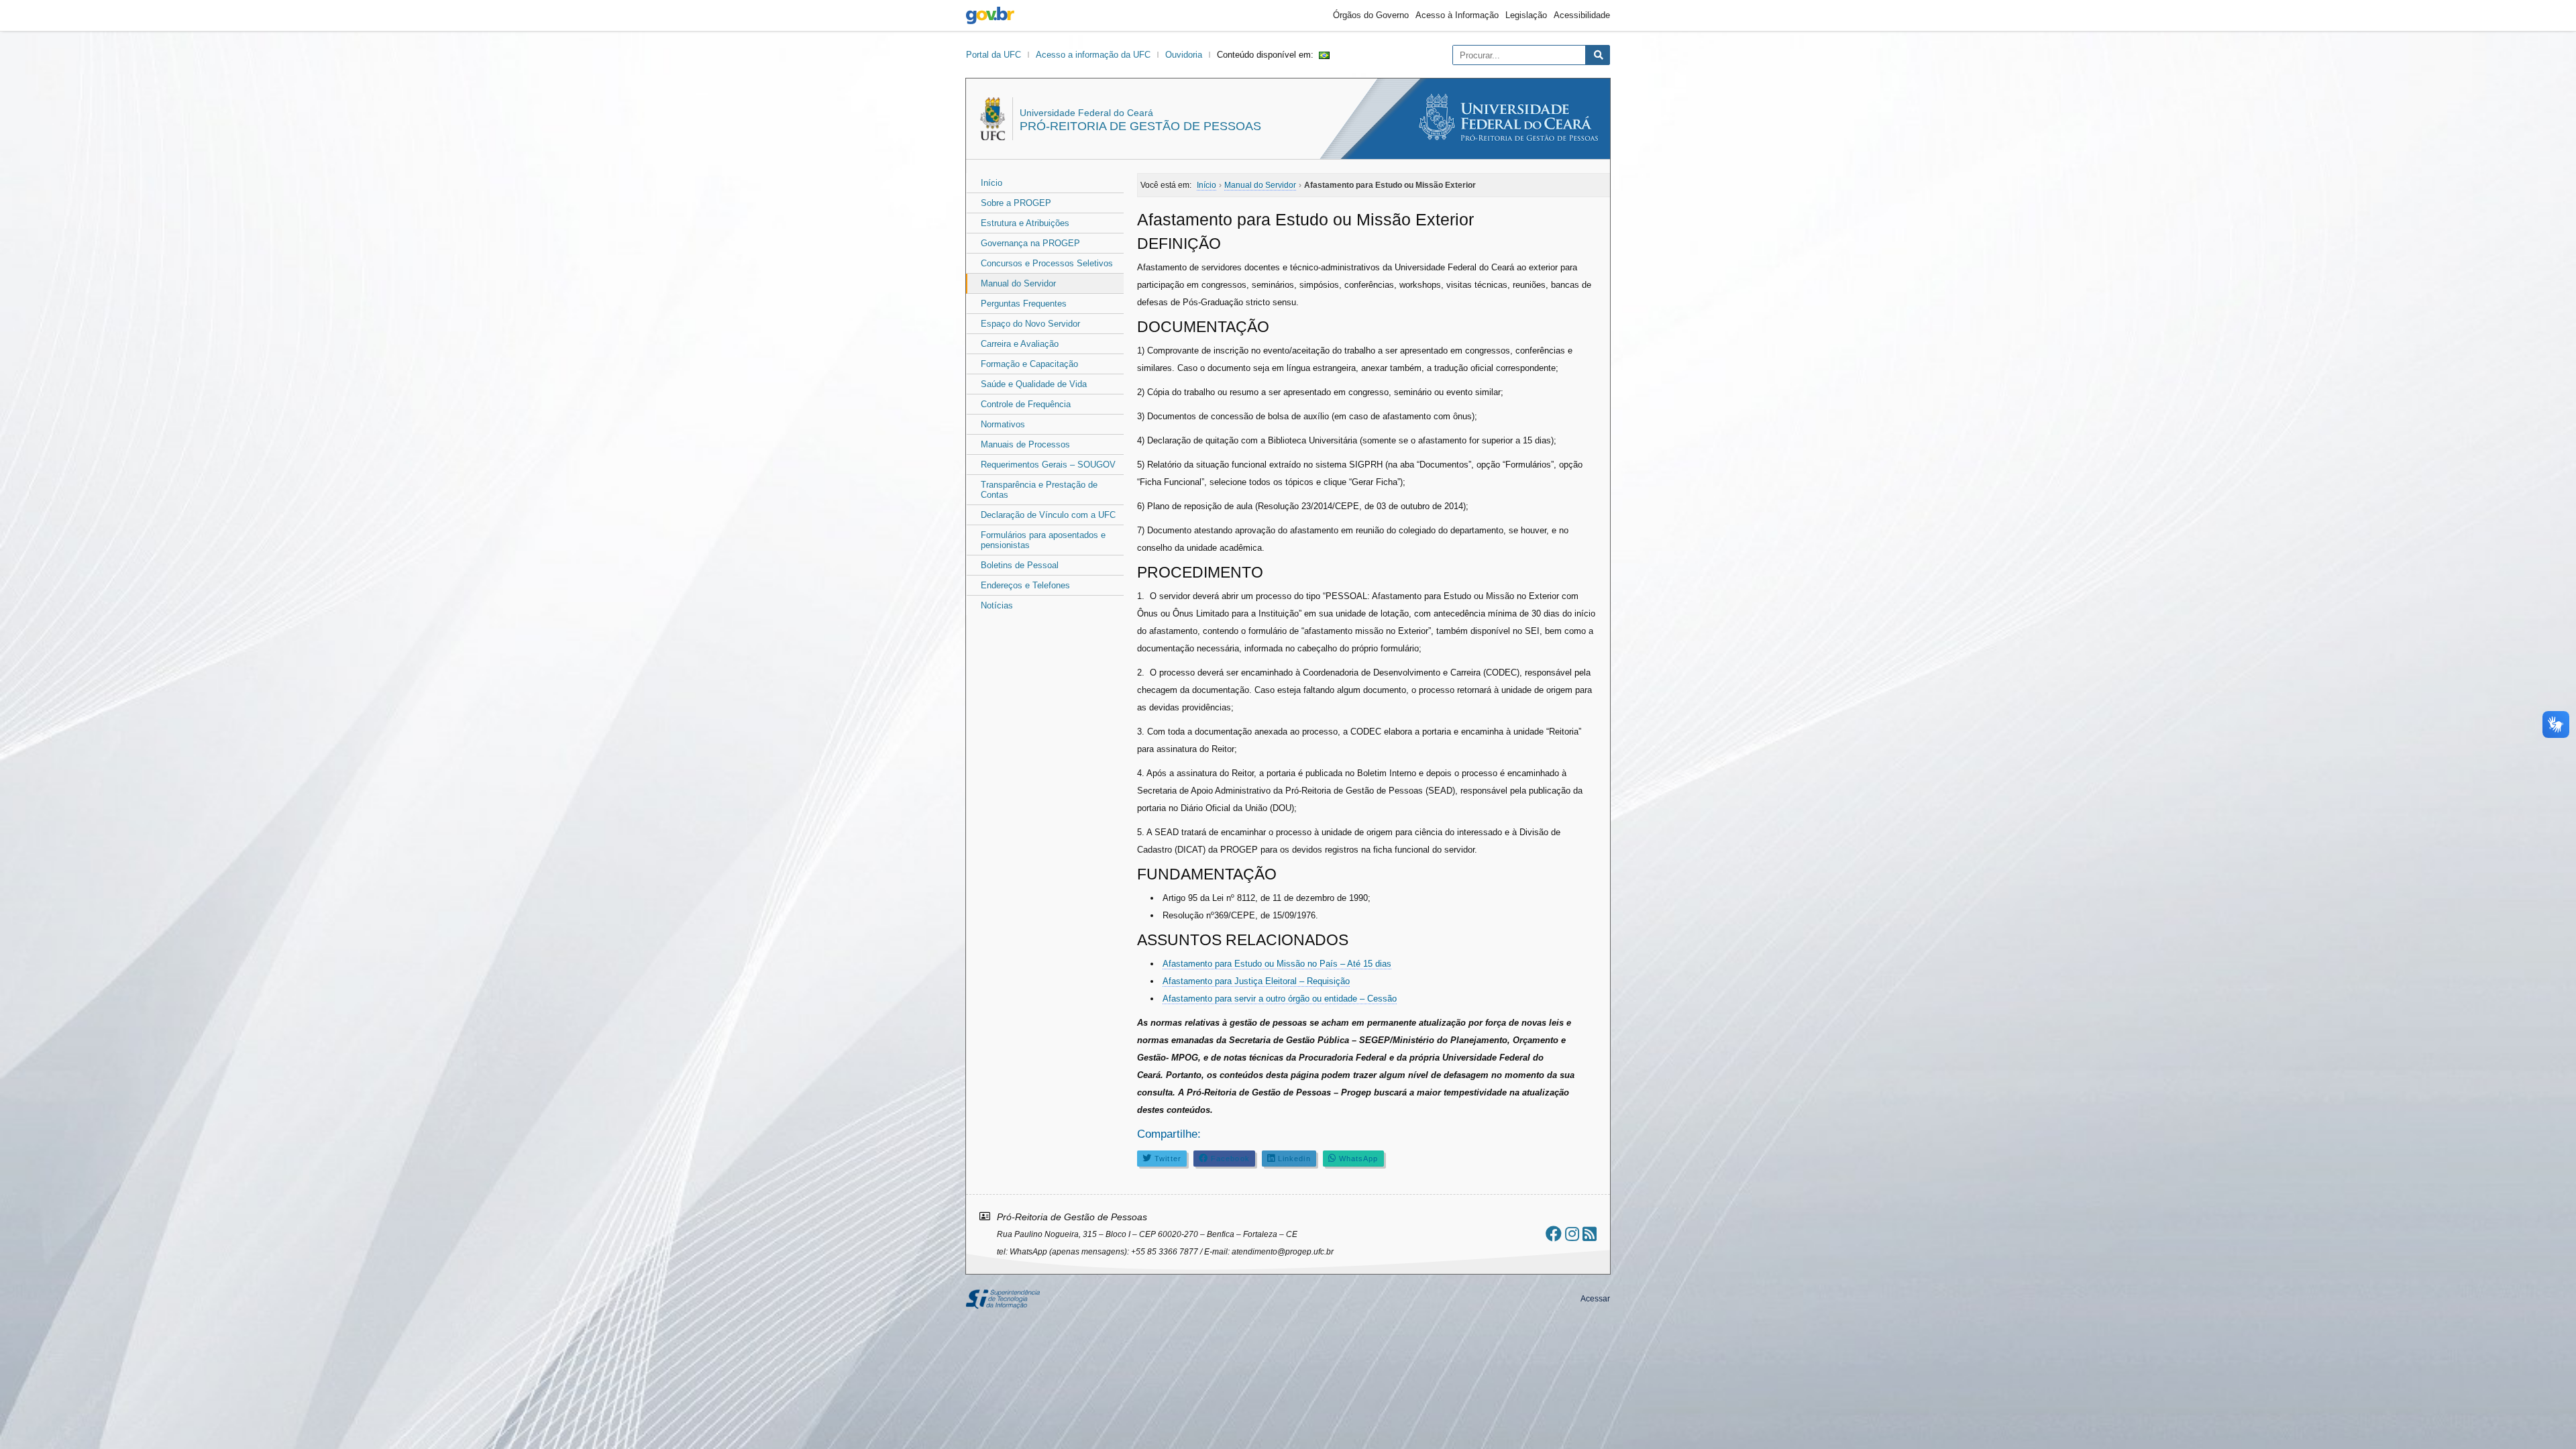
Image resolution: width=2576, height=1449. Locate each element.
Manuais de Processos (1025, 444)
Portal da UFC (994, 55)
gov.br (990, 15)
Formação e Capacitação (1029, 364)
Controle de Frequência (1026, 404)
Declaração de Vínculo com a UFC (1048, 515)
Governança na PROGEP (1030, 243)
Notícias (997, 605)
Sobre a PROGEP (1016, 203)
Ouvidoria (1184, 55)
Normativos (1003, 424)
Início (991, 183)
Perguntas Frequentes (1024, 304)
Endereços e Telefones (1025, 585)
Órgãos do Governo (1371, 15)
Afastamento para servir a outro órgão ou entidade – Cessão (1280, 999)
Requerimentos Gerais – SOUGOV (1048, 465)
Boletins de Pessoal (1020, 565)
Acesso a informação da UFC (1093, 55)
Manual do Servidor (1018, 283)
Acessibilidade (1582, 15)
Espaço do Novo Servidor (1030, 324)
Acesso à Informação (1457, 15)
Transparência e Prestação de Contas (1039, 490)
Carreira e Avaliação (1020, 344)
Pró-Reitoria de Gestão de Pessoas (1140, 126)
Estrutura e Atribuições (1025, 223)
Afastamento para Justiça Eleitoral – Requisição (1256, 981)
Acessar (1595, 1299)
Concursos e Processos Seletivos (1047, 263)
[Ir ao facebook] (1554, 1234)
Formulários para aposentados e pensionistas (1043, 540)
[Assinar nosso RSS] (1590, 1234)
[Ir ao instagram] (1572, 1234)
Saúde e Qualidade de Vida (1034, 384)
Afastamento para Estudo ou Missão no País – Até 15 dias (1277, 964)
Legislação (1526, 15)
